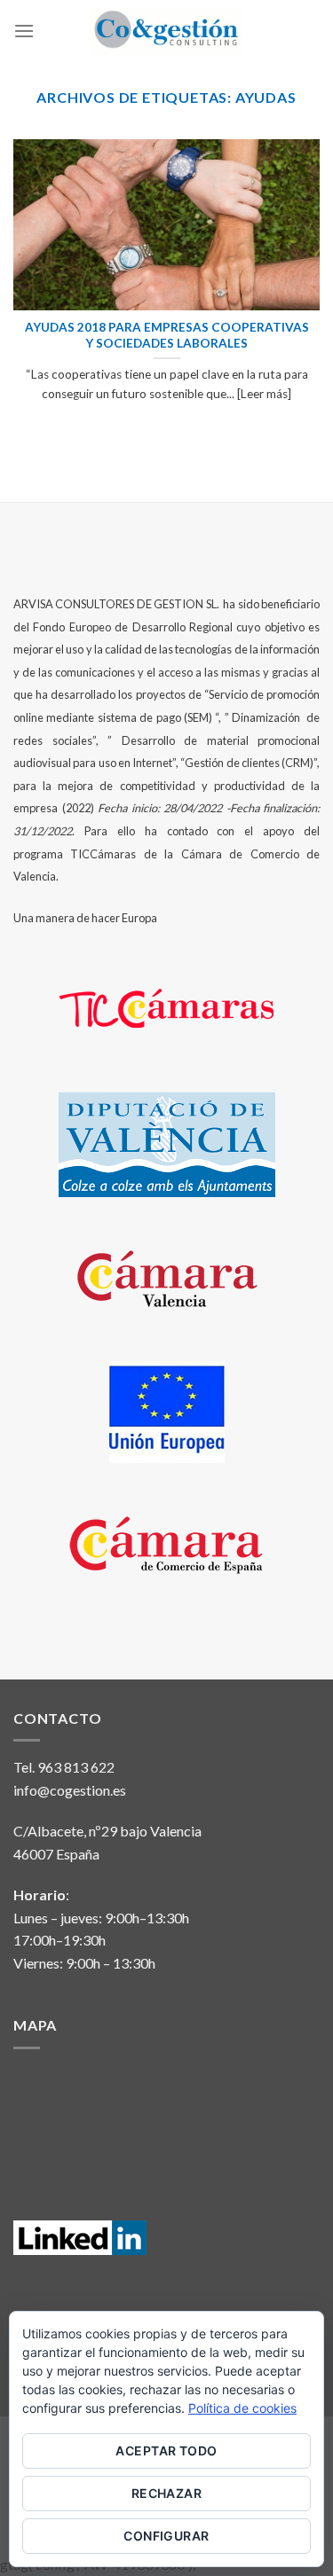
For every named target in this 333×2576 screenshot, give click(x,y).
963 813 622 (76, 1767)
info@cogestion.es (70, 1790)
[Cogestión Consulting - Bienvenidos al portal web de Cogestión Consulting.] (167, 31)
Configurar (166, 2536)
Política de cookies (242, 2408)
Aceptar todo (166, 2451)
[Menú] (24, 31)
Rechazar (166, 2493)
